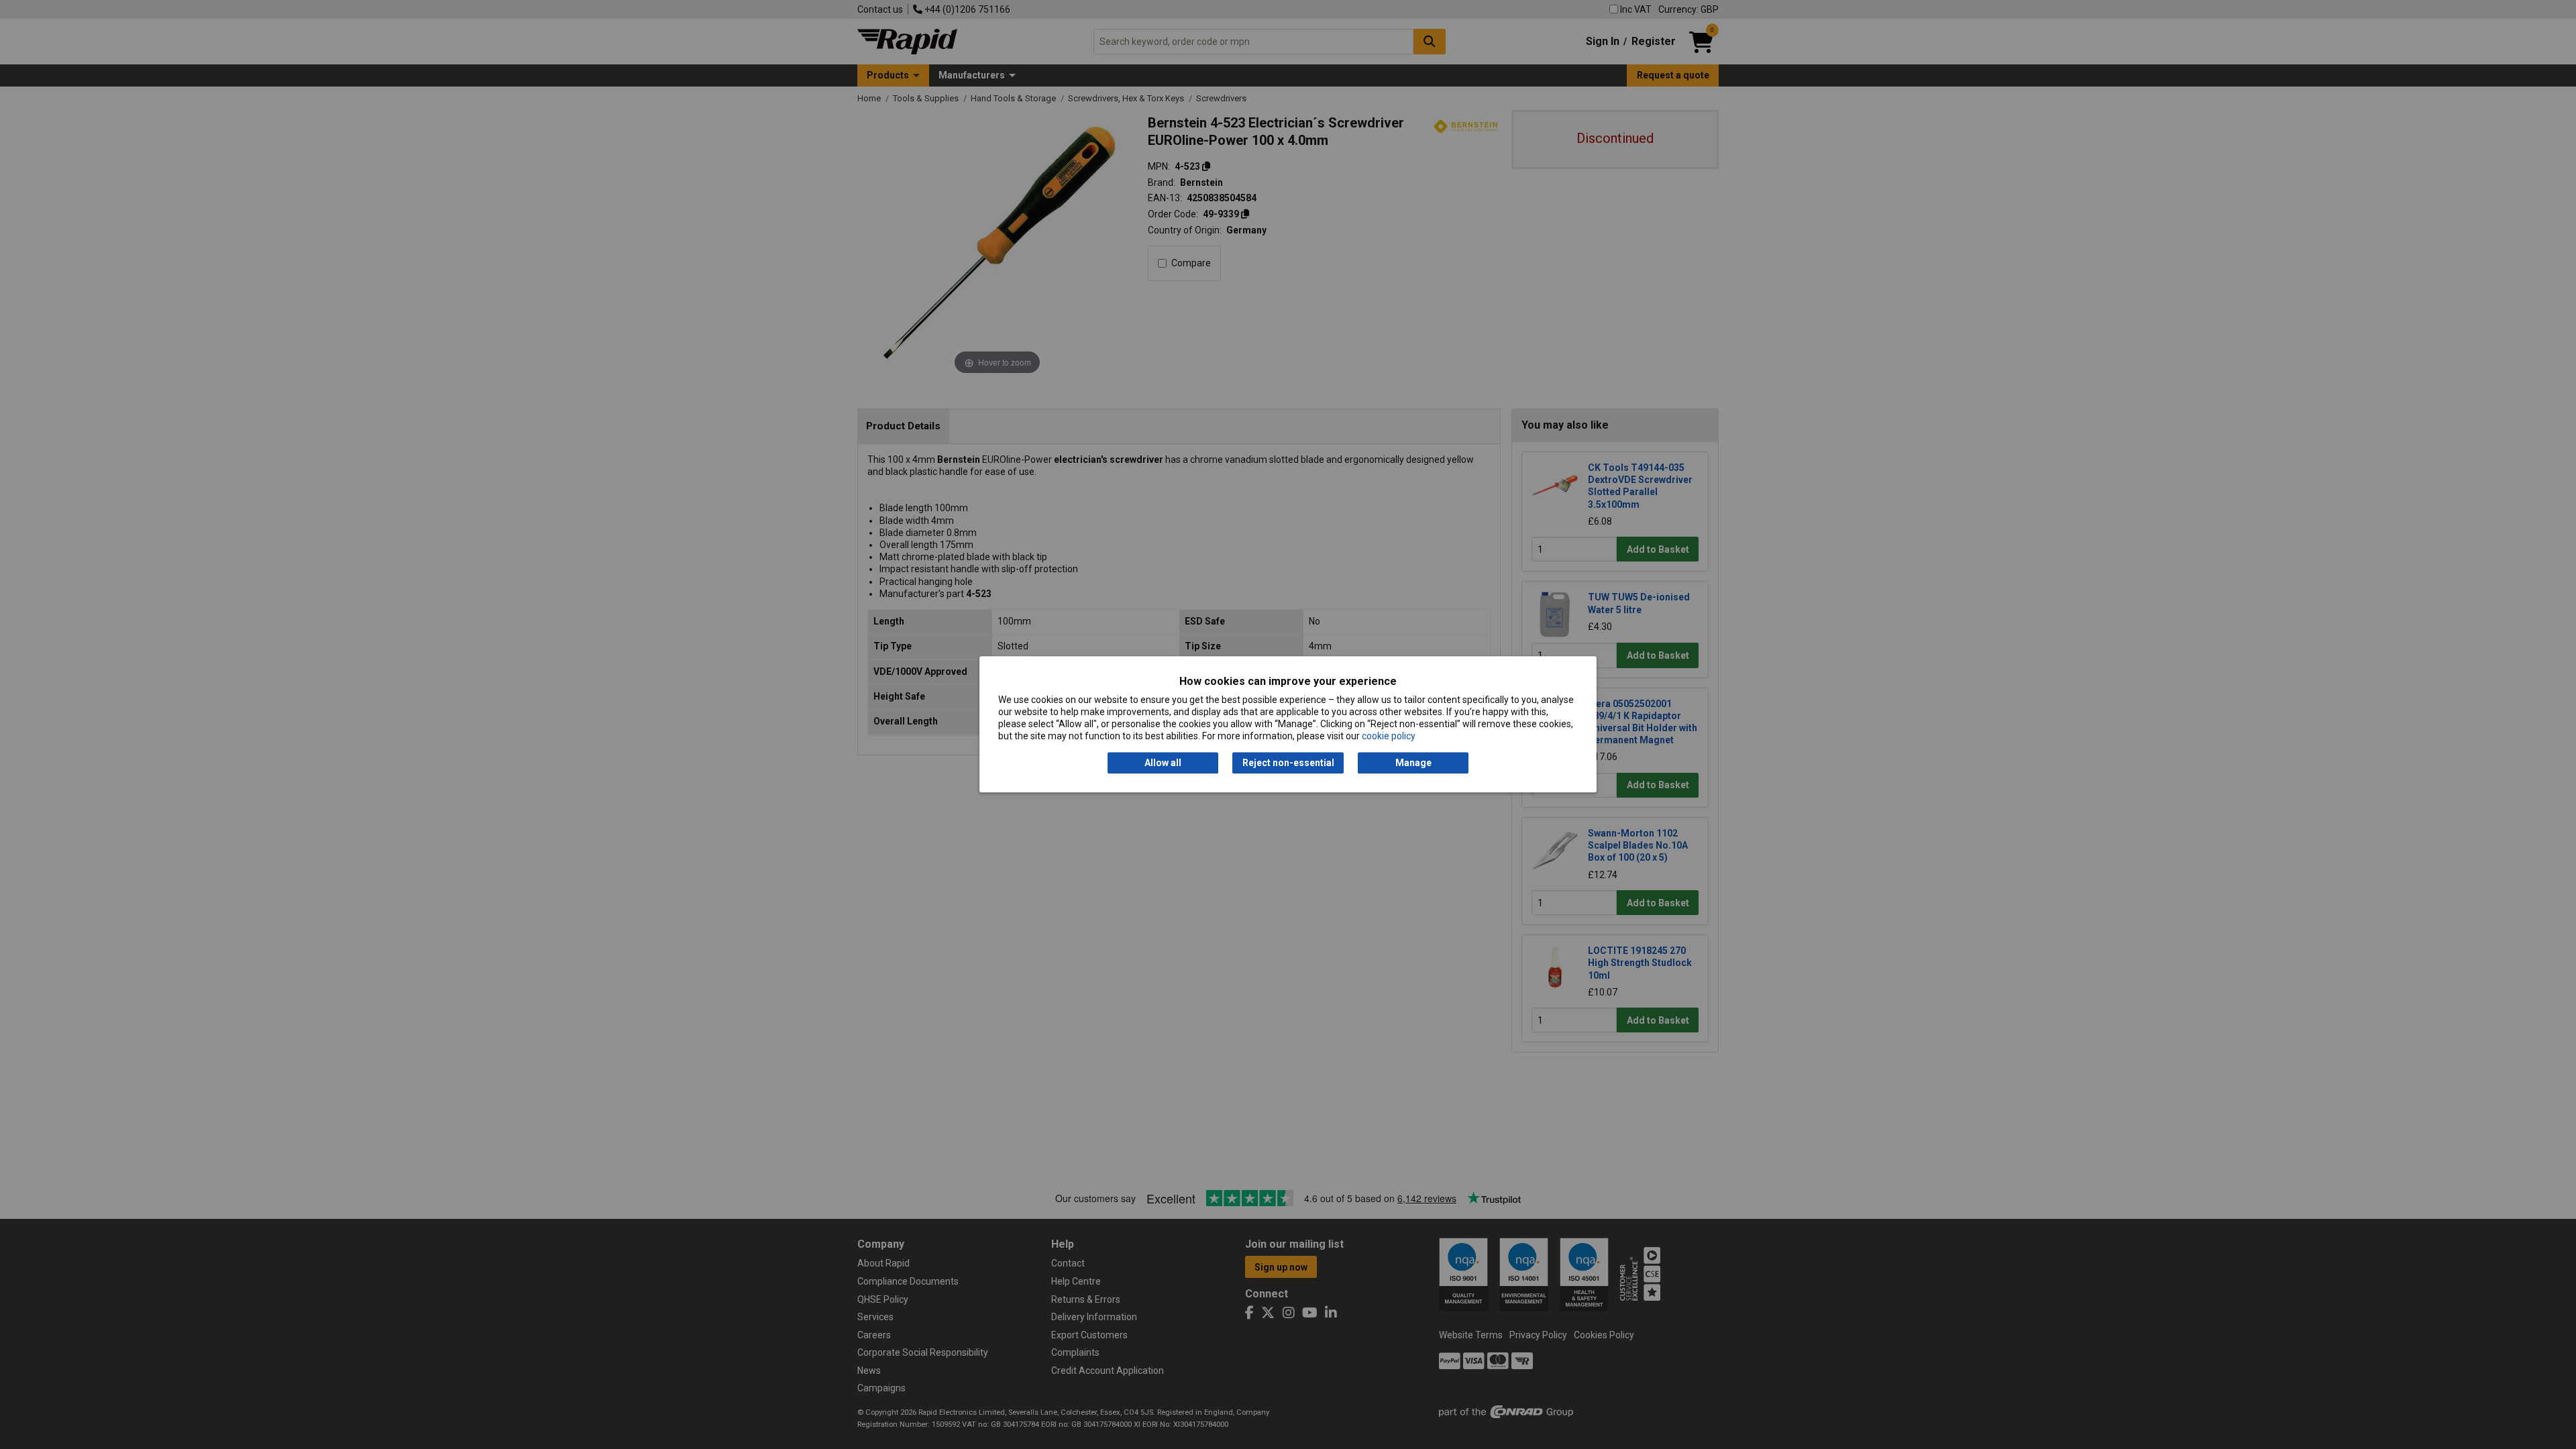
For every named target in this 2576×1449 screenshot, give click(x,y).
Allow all (1163, 763)
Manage (1413, 763)
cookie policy (1389, 737)
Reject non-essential (1288, 763)
